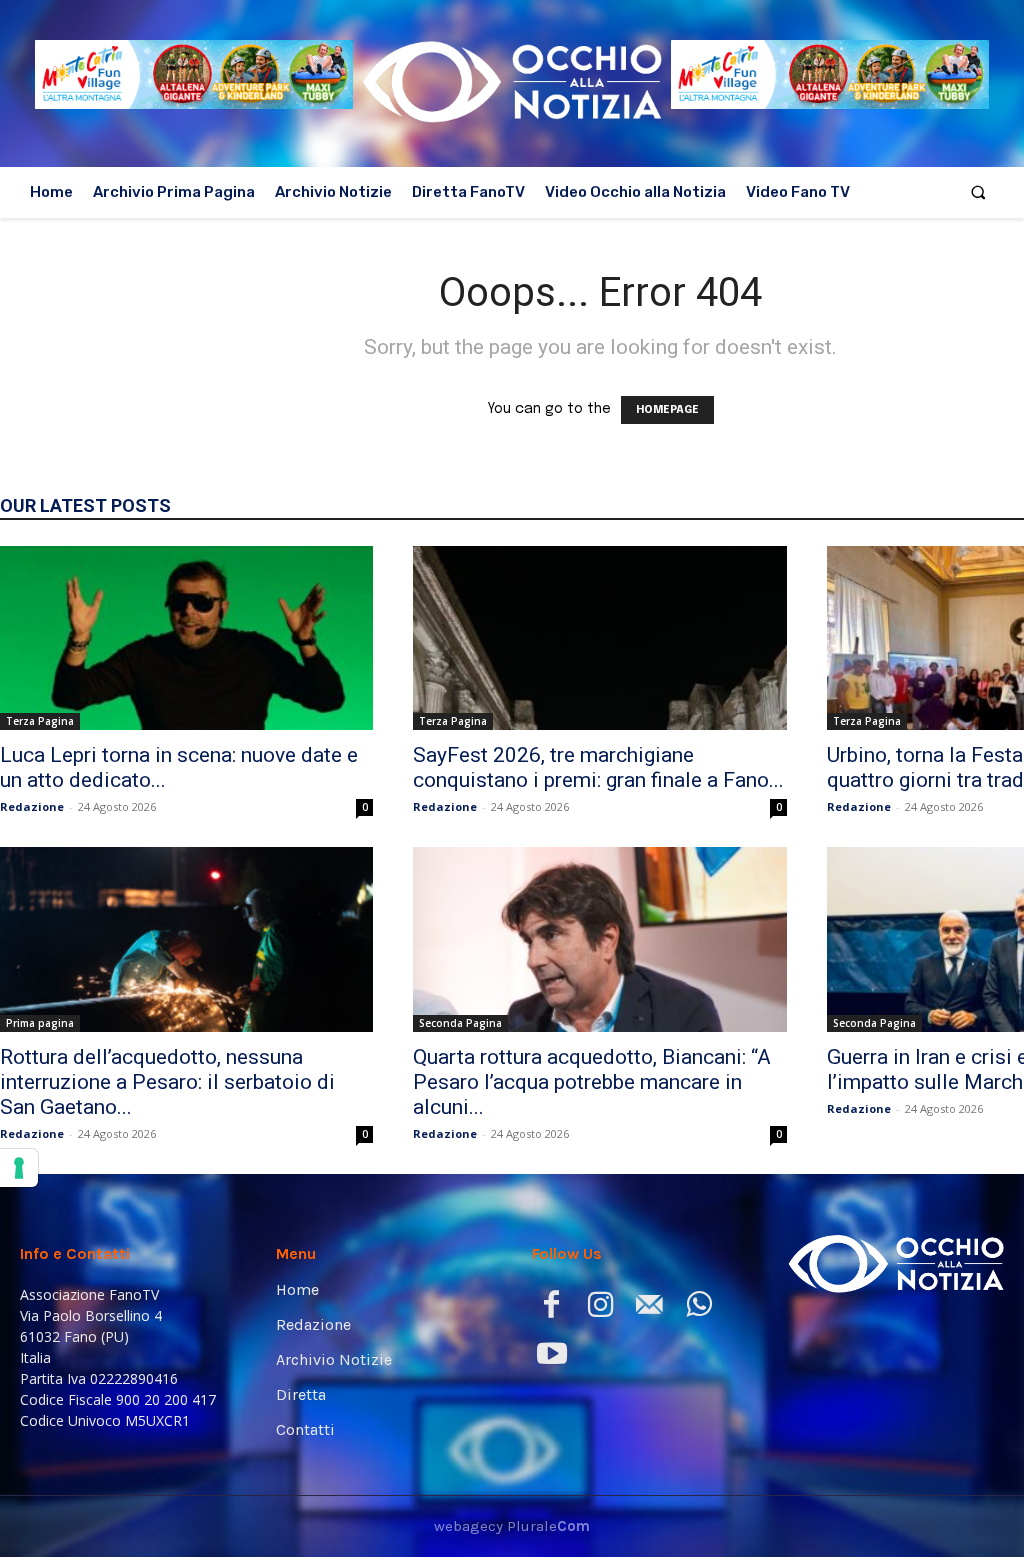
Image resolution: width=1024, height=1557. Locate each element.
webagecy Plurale (512, 1526)
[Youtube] (551, 1357)
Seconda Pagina (460, 1023)
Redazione (32, 806)
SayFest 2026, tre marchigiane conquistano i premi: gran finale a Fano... (598, 767)
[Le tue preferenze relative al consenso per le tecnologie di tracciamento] (19, 1168)
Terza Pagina (40, 721)
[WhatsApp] (698, 1308)
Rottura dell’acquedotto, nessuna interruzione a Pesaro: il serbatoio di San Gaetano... (167, 1082)
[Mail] (649, 1308)
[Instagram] (600, 1308)
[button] (978, 192)
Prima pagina (40, 1023)
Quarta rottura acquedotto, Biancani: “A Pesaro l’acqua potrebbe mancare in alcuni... (592, 1082)
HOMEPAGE (667, 410)
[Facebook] (551, 1308)
